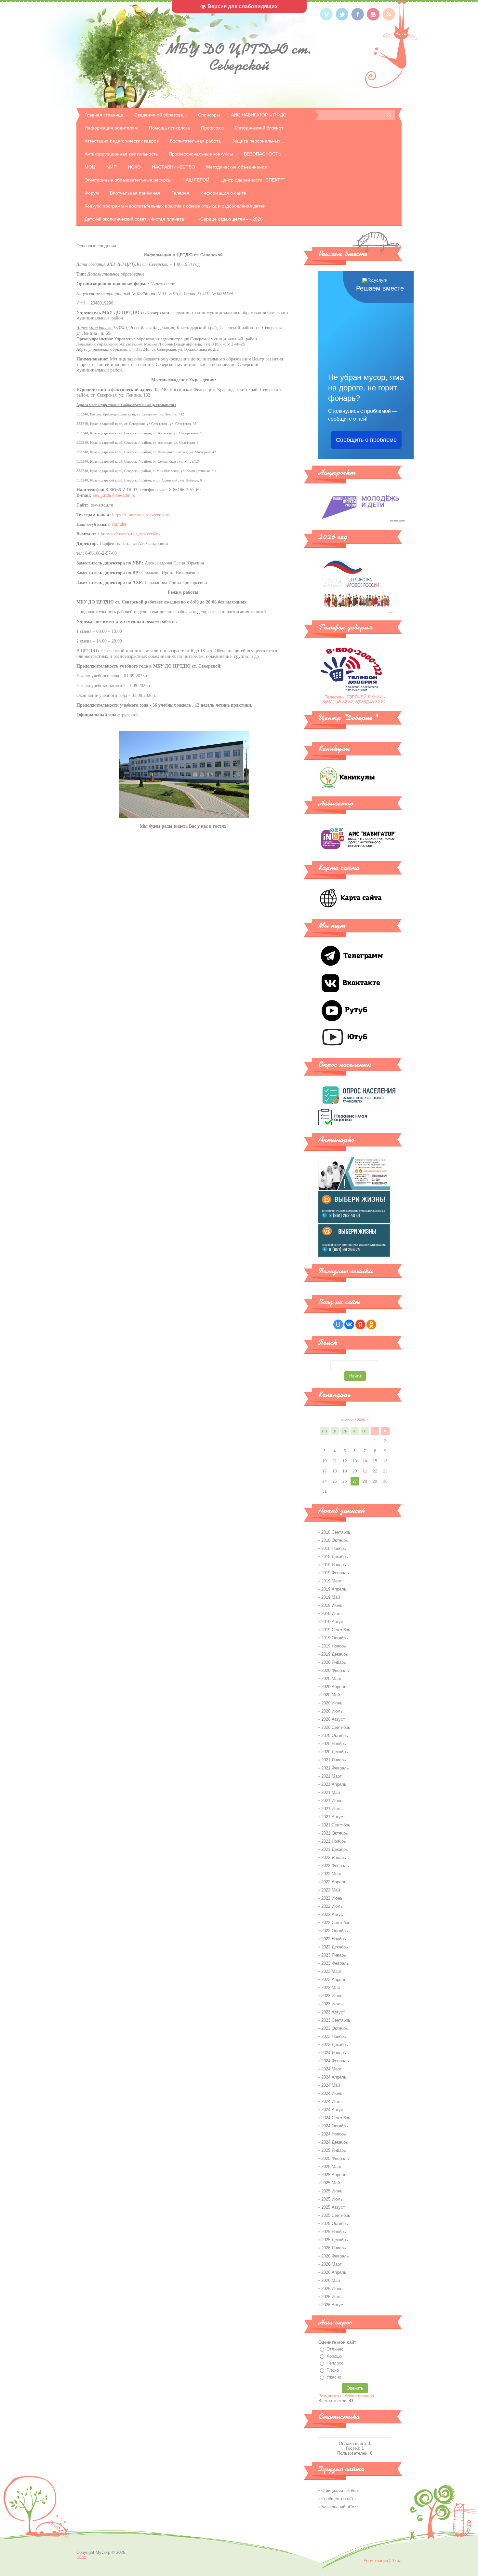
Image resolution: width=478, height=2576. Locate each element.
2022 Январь (334, 1857)
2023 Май (331, 1988)
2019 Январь (334, 1565)
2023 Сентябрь (336, 2020)
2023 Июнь (332, 1996)
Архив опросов (359, 2396)
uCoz (81, 2557)
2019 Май (331, 1597)
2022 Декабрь (335, 1947)
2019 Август (333, 1622)
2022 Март (332, 1874)
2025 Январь (334, 2150)
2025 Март (332, 2167)
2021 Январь (334, 1760)
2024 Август (333, 2110)
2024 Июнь (332, 2093)
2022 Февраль (335, 1866)
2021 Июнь (332, 1801)
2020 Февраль (335, 1670)
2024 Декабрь (335, 2142)
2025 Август (333, 2207)
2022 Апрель (334, 1882)
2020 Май (331, 1695)
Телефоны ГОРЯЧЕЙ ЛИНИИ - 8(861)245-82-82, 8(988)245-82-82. (355, 699)
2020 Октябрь (335, 1735)
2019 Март (332, 1581)
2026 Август (333, 2305)
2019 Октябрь (335, 1638)
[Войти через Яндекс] (360, 1324)
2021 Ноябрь (334, 1841)
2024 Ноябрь (334, 2134)
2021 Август (333, 1817)
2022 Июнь (332, 1898)
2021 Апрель (334, 1784)
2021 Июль (332, 1809)
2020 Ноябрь (334, 1744)
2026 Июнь (332, 2289)
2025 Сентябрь (336, 2215)
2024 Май (331, 2085)
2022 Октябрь (335, 1931)
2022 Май (331, 1890)
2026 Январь (334, 2248)
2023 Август (333, 2012)
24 (325, 1481)
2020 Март (332, 1679)
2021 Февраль (335, 1768)
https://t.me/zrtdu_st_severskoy (141, 515)
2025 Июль (332, 2199)
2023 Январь (334, 1955)
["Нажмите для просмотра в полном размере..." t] (184, 816)
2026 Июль (332, 2297)
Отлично (335, 2349)
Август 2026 (355, 1420)
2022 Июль (332, 1906)
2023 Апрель (334, 1979)
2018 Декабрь (335, 1557)
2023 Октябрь (335, 2028)
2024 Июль (332, 2101)
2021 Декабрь (335, 1849)
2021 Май (331, 1792)
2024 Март (332, 2069)
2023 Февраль (335, 1963)
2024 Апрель (334, 2077)
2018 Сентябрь (336, 1532)
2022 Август (333, 1914)
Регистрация (376, 2561)
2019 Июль (332, 1613)
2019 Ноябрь (334, 1646)
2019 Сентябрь (336, 1630)
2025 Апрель (334, 2175)
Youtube (119, 524)
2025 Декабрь (335, 2240)
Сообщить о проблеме (366, 440)
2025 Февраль (335, 2158)
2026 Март (332, 2264)
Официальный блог (340, 2491)
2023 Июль (332, 2004)
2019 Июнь (332, 1605)
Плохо (333, 2370)
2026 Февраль (335, 2256)
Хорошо (334, 2356)
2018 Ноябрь (334, 1548)
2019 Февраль (335, 1573)
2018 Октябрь (335, 1540)
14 (365, 1461)
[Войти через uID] (338, 1324)
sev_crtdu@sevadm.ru (114, 495)
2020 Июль (332, 1711)
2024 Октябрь (335, 2126)
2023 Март (332, 1971)
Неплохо (335, 2363)
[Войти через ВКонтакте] (349, 1324)
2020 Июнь (332, 1703)
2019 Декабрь (335, 1654)
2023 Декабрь (335, 2045)
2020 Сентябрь (336, 1727)
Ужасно (334, 2377)
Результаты (330, 2396)
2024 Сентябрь (336, 2118)
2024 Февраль (335, 2061)
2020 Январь (334, 1662)
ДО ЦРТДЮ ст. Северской (239, 57)
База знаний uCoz (339, 2507)
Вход (397, 2561)
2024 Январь (334, 2053)
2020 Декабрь (335, 1752)
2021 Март (332, 1776)
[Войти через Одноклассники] (371, 1324)
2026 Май (331, 2280)
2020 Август (333, 1719)
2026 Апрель (334, 2272)
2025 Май (331, 2183)
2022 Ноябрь (334, 1939)
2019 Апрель (334, 1589)
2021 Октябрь (335, 1833)
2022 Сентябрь (336, 1923)
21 (365, 1471)
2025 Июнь (332, 2191)
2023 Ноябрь (334, 2036)
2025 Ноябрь (334, 2232)
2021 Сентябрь (336, 1825)
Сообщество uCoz (339, 2499)
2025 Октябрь (335, 2223)
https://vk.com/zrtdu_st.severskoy (130, 534)
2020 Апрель (334, 1687)
